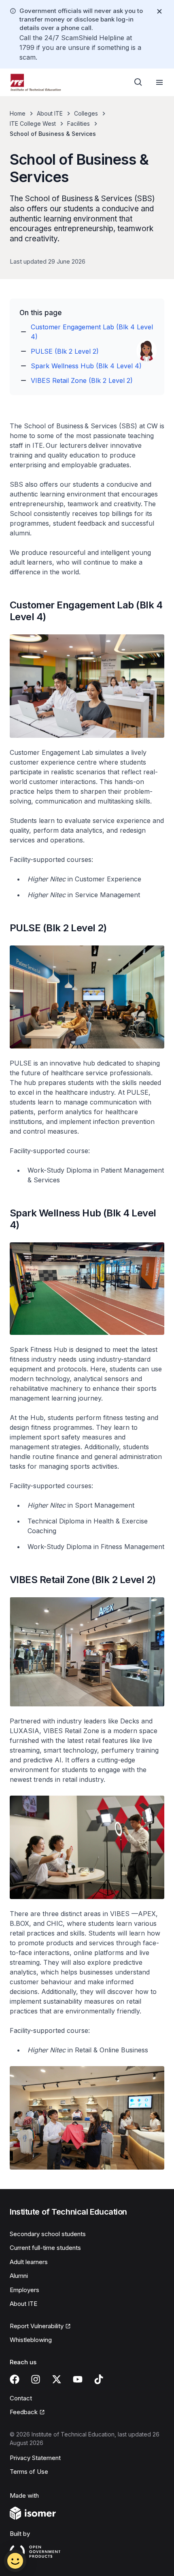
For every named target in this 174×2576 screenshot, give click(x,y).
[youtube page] (78, 2379)
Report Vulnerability (37, 2326)
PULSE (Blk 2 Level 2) (65, 351)
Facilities (79, 124)
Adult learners (29, 2262)
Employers (24, 2290)
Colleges (86, 113)
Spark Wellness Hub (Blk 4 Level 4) (86, 366)
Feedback (24, 2412)
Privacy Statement (35, 2458)
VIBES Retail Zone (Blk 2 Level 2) (82, 380)
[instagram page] (36, 2379)
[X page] (57, 2379)
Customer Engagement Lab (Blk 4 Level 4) (92, 332)
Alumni (19, 2276)
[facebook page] (15, 2379)
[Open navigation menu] (159, 82)
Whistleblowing (31, 2340)
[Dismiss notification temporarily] (159, 11)
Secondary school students (48, 2234)
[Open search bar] (138, 82)
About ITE (50, 113)
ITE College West (33, 124)
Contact (21, 2398)
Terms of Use (29, 2472)
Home (18, 113)
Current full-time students (45, 2248)
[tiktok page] (99, 2379)
